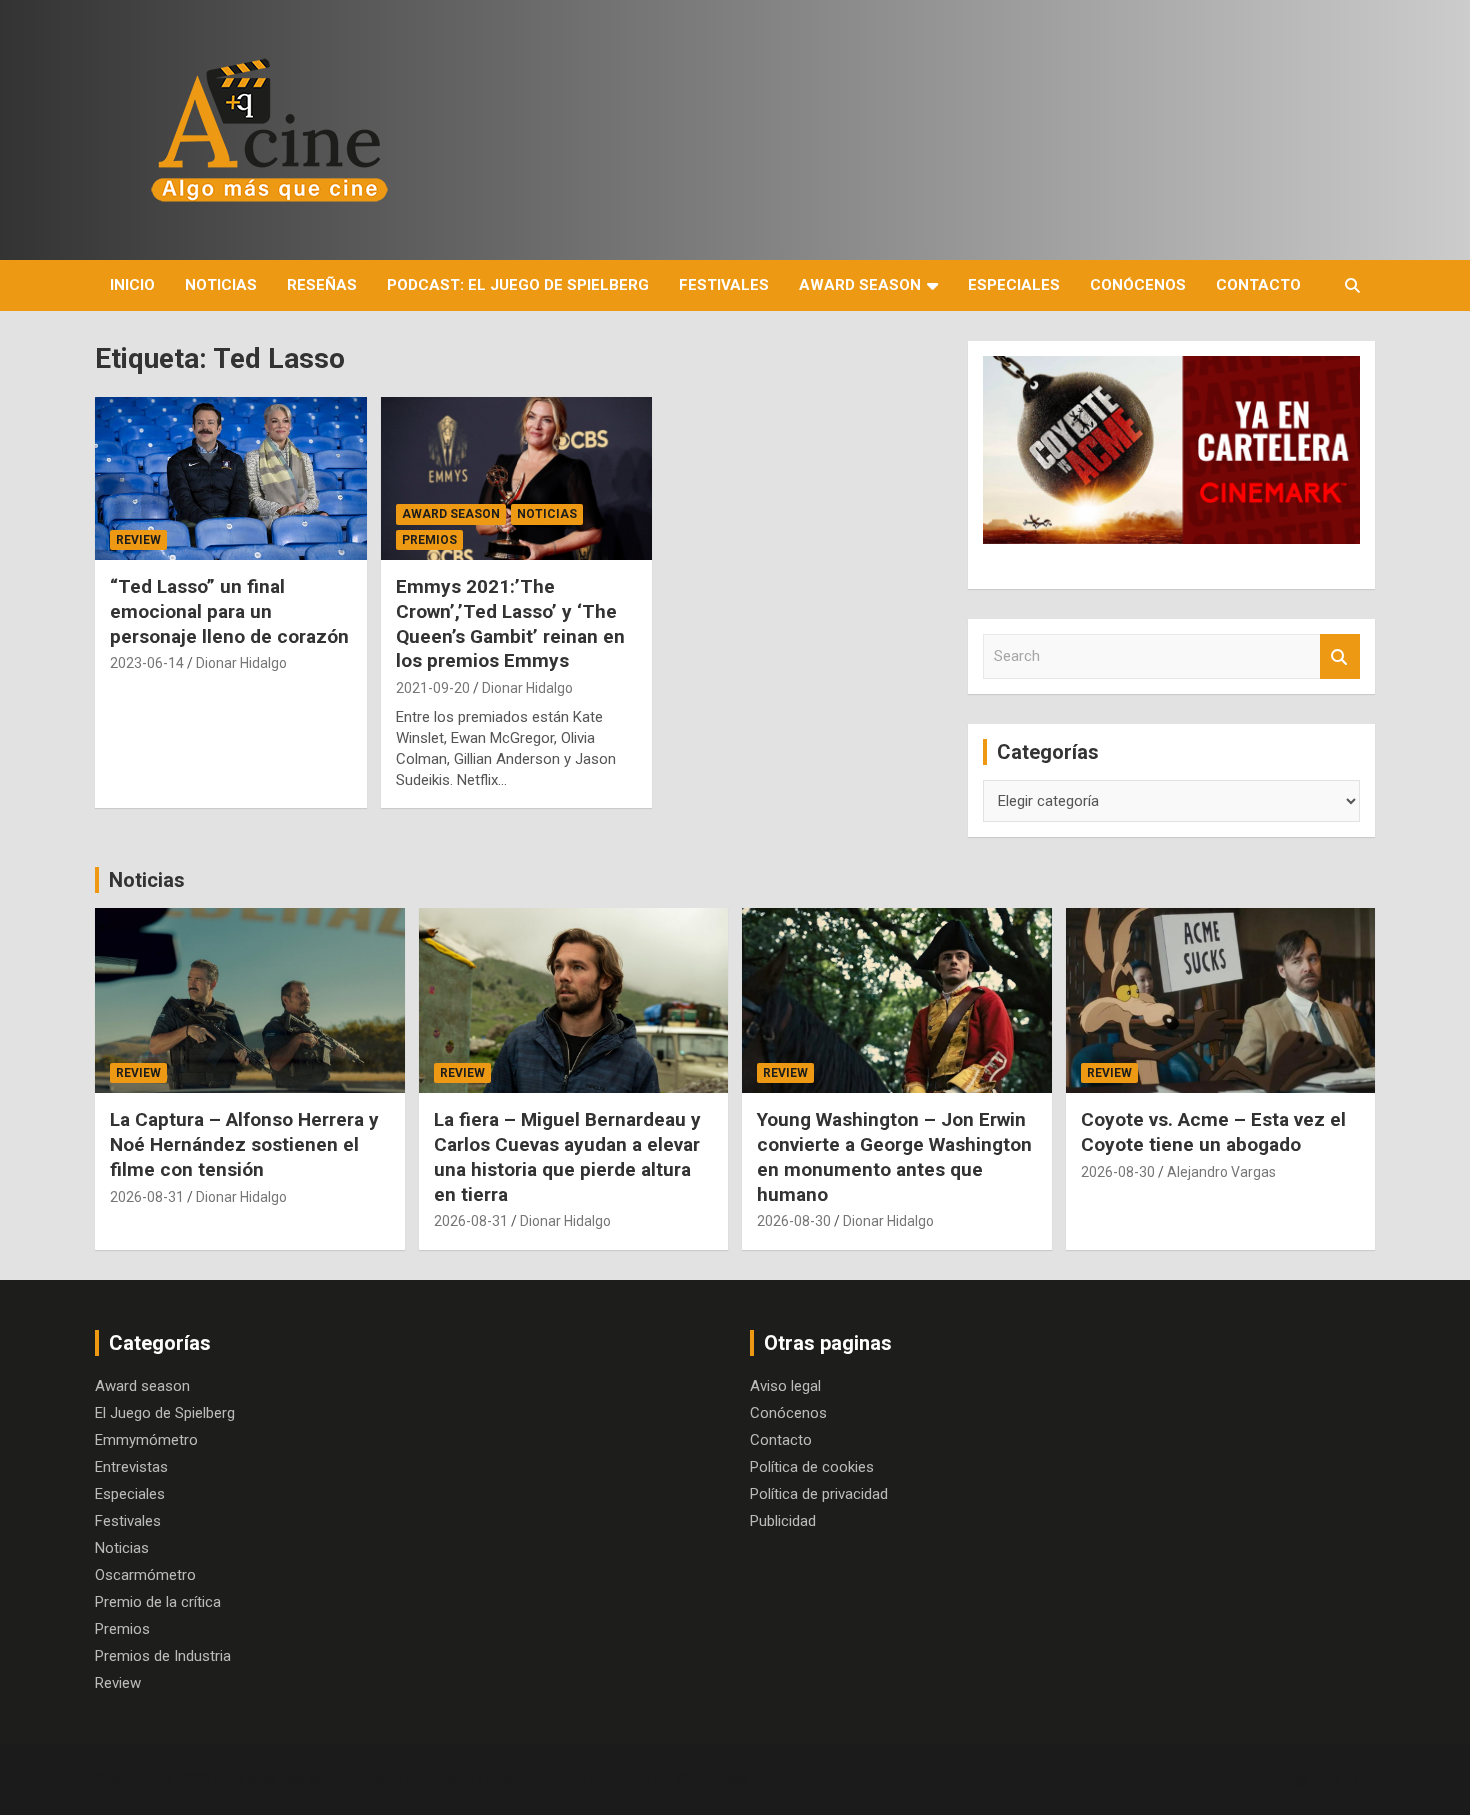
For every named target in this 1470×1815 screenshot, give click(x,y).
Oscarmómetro (145, 1575)
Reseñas (322, 285)
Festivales (724, 285)
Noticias (221, 285)
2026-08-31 (147, 1197)
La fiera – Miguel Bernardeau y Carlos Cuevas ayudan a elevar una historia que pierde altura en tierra (567, 1156)
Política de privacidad (819, 1494)
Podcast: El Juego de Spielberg (518, 285)
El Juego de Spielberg (165, 1413)
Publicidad (783, 1521)
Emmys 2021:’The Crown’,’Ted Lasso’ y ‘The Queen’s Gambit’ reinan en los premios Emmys (510, 623)
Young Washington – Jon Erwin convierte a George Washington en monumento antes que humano (894, 1156)
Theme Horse (473, 1779)
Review (138, 540)
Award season (860, 285)
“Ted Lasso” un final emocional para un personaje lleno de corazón (229, 611)
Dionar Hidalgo (241, 663)
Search (1340, 656)
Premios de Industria (163, 1656)
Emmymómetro (146, 1440)
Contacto (1258, 285)
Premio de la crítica (158, 1602)
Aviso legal (785, 1386)
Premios (429, 540)
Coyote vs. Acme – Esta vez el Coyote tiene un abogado (1213, 1132)
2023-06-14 (147, 663)
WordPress (711, 1779)
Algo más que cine (275, 1779)
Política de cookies (812, 1467)
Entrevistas (131, 1467)
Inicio (132, 285)
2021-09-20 (433, 688)
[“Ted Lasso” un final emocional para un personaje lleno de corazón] (230, 479)
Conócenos (1138, 285)
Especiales (1014, 285)
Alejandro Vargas (1221, 1172)
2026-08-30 (794, 1221)
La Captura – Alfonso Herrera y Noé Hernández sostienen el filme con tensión (244, 1144)
